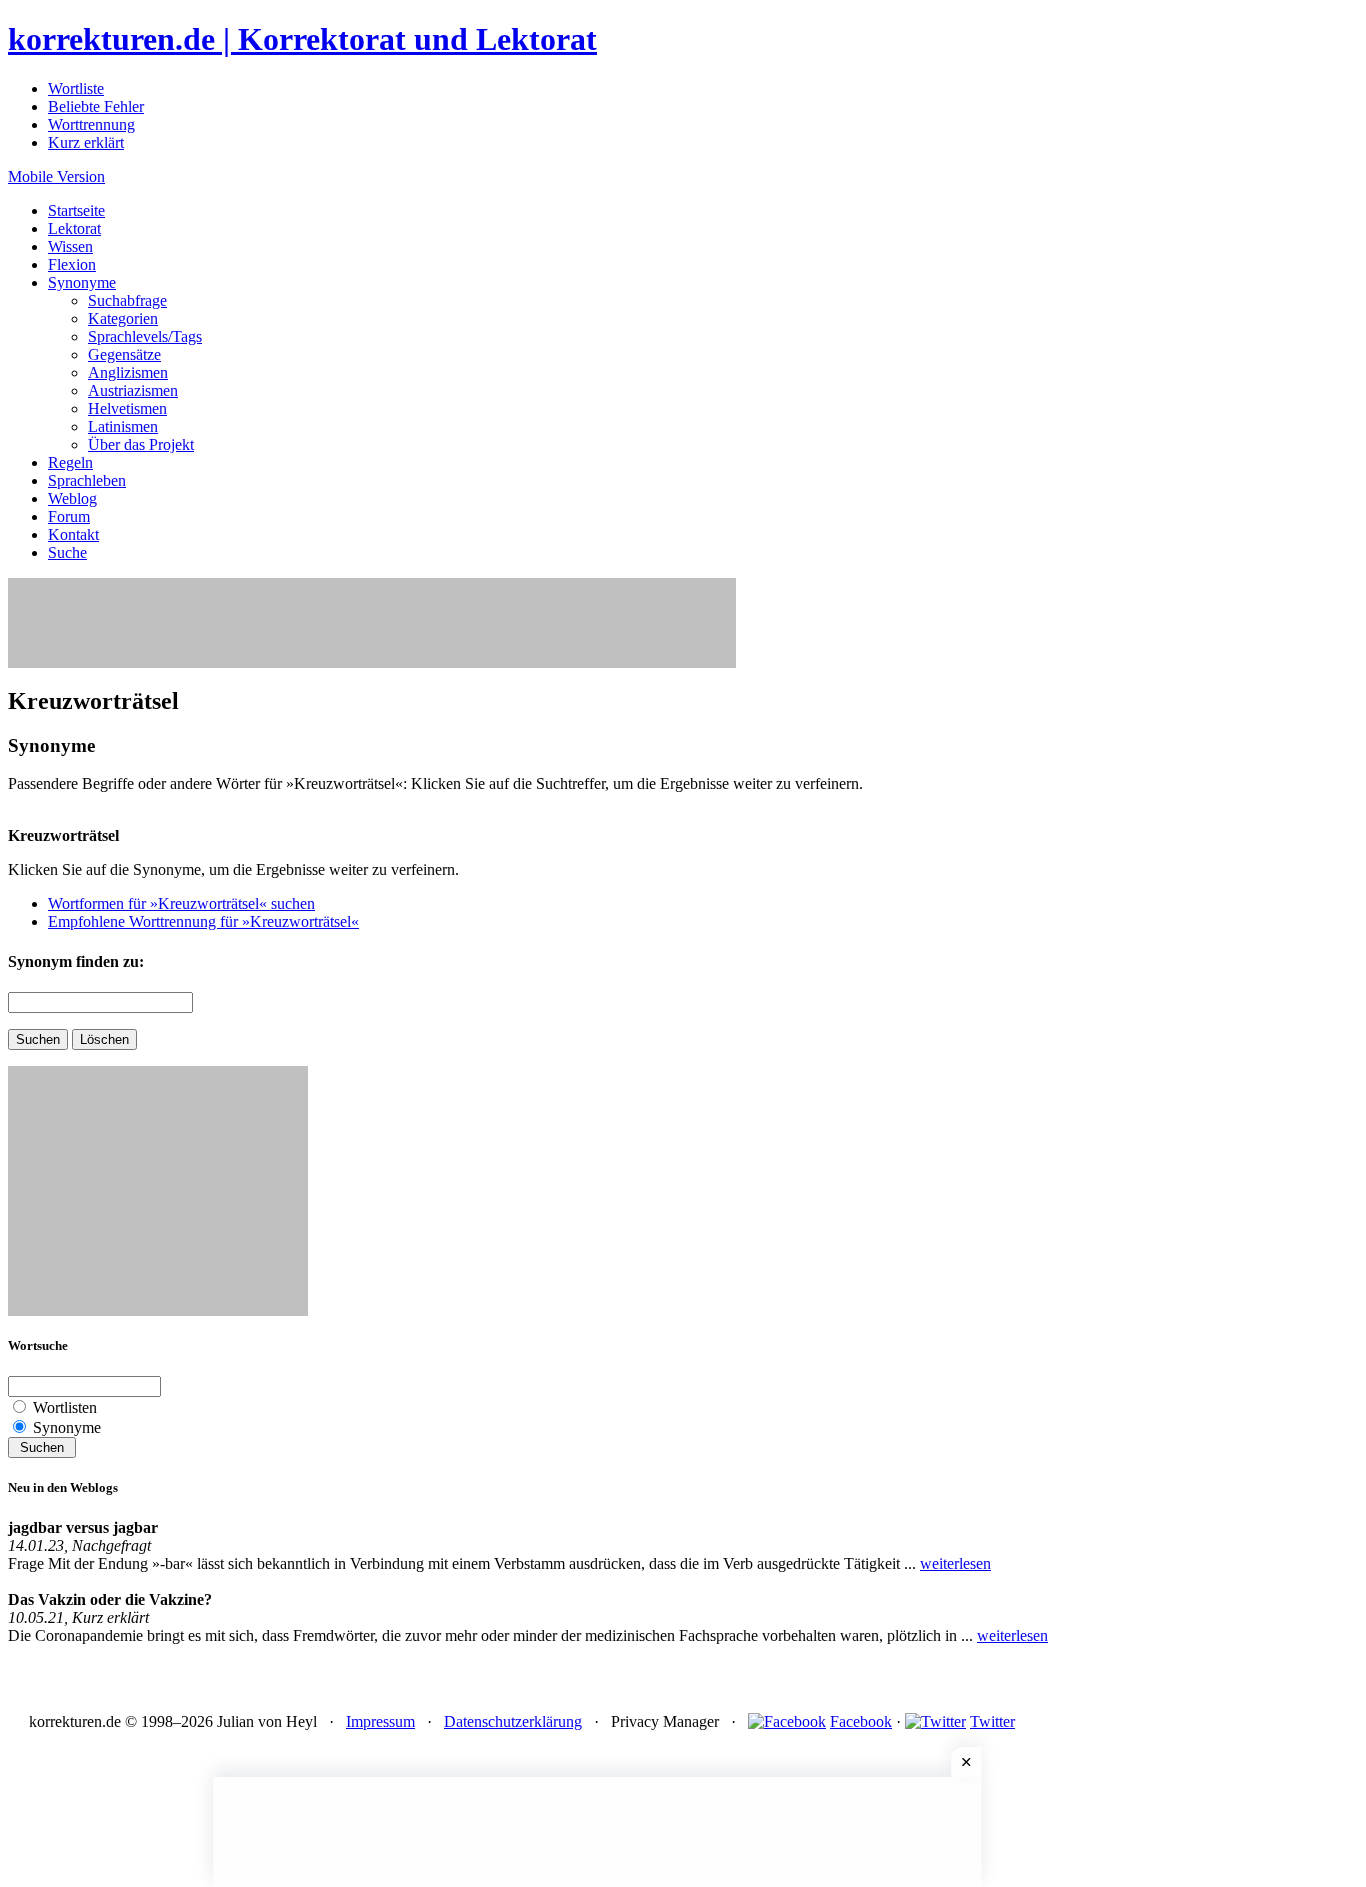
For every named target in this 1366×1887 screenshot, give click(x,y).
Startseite (76, 210)
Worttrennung (91, 124)
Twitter (992, 1721)
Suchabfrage (127, 300)
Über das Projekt (141, 444)
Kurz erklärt (86, 142)
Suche (67, 552)
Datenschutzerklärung (513, 1721)
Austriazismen (133, 390)
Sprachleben (87, 480)
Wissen (70, 246)
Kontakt (73, 534)
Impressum (380, 1721)
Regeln (70, 462)
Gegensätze (124, 354)
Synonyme (82, 282)
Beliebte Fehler (96, 106)
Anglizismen (128, 372)
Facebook (861, 1721)
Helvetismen (127, 408)
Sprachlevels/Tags (145, 336)
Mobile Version (56, 176)
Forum (69, 516)
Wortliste (76, 88)
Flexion (72, 264)
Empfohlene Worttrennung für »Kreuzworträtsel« (203, 921)
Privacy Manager (665, 1721)
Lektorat (74, 228)
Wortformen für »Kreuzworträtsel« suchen (181, 903)
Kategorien (123, 318)
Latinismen (123, 426)
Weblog (72, 498)
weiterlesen (955, 1563)
